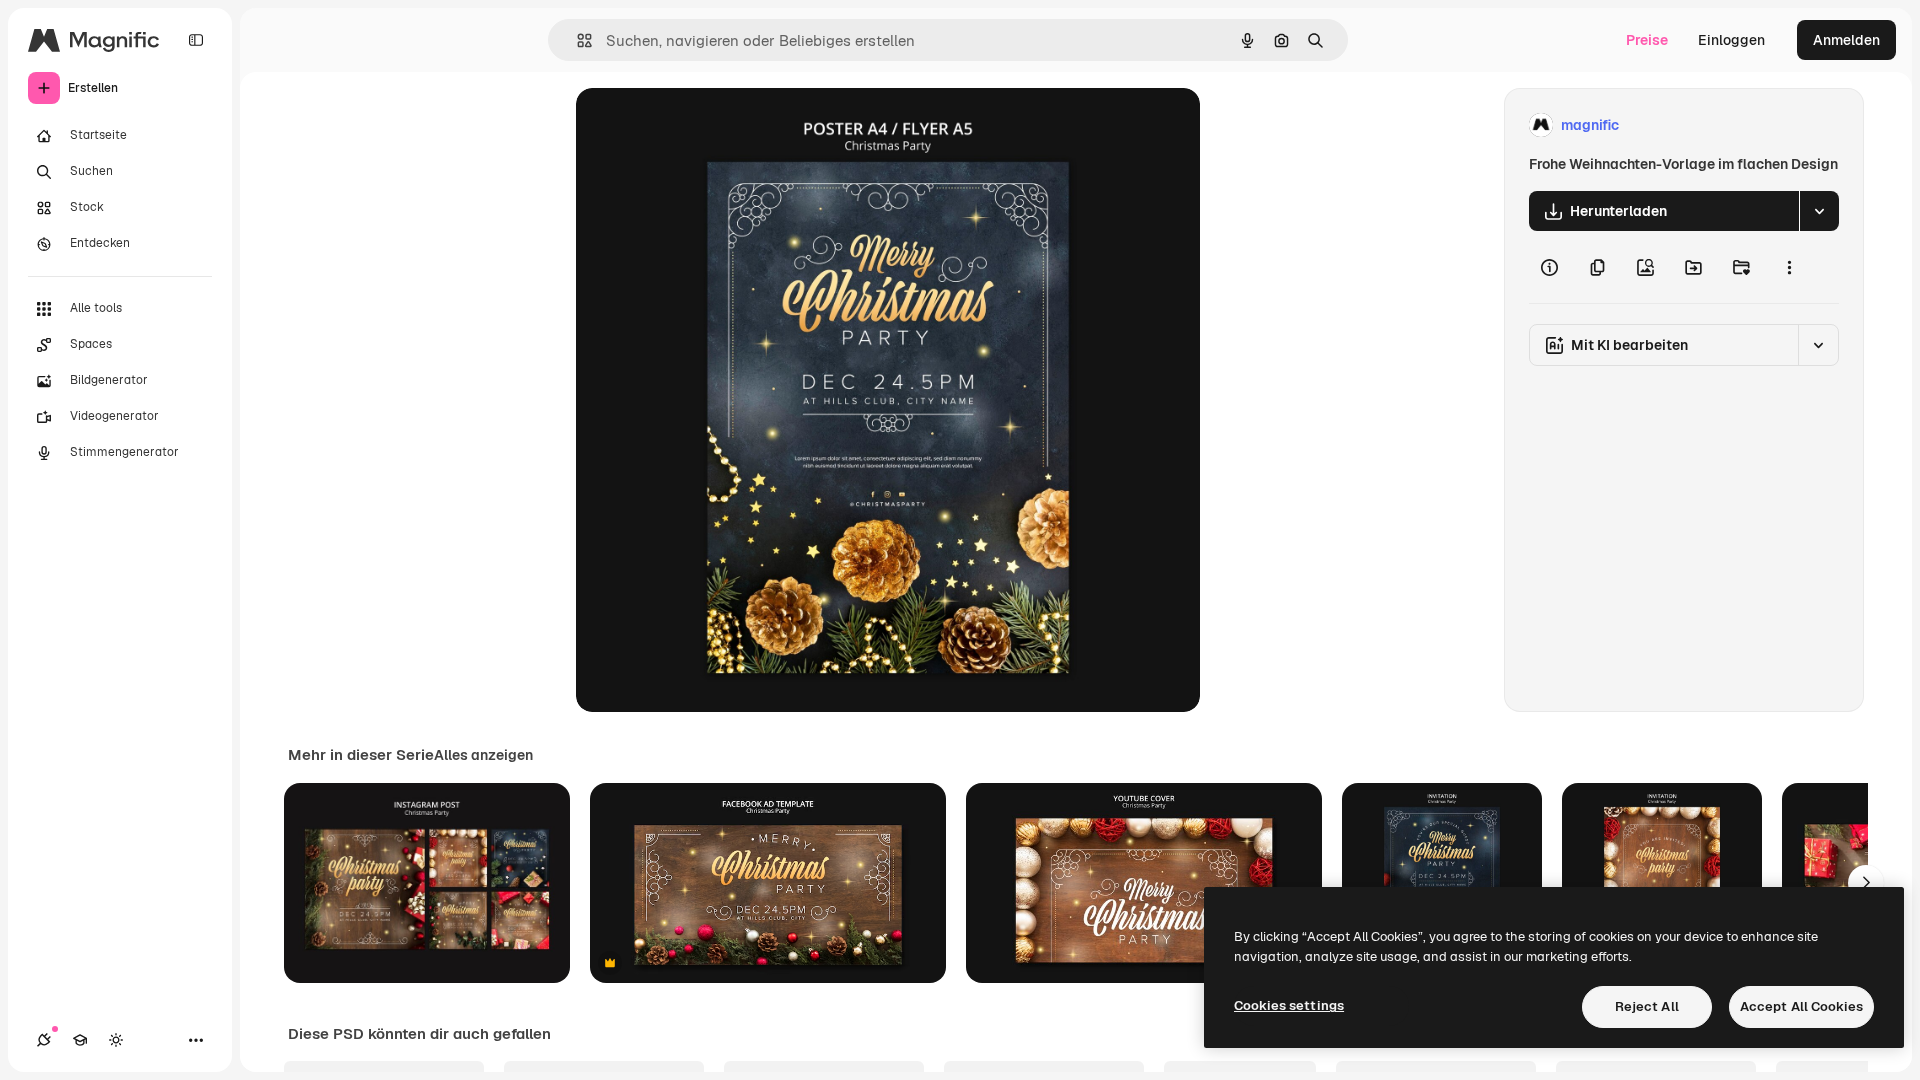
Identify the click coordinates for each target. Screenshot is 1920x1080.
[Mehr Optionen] (1789, 267)
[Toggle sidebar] (196, 40)
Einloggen (1731, 40)
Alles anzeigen (483, 755)
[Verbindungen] (44, 1040)
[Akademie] (80, 1040)
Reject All (1647, 1006)
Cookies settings (1289, 1005)
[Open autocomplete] (576, 40)
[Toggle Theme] (116, 1040)
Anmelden (1846, 40)
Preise (1647, 40)
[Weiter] (1866, 883)
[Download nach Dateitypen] (1819, 211)
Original (704, 125)
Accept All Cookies (1801, 1006)
